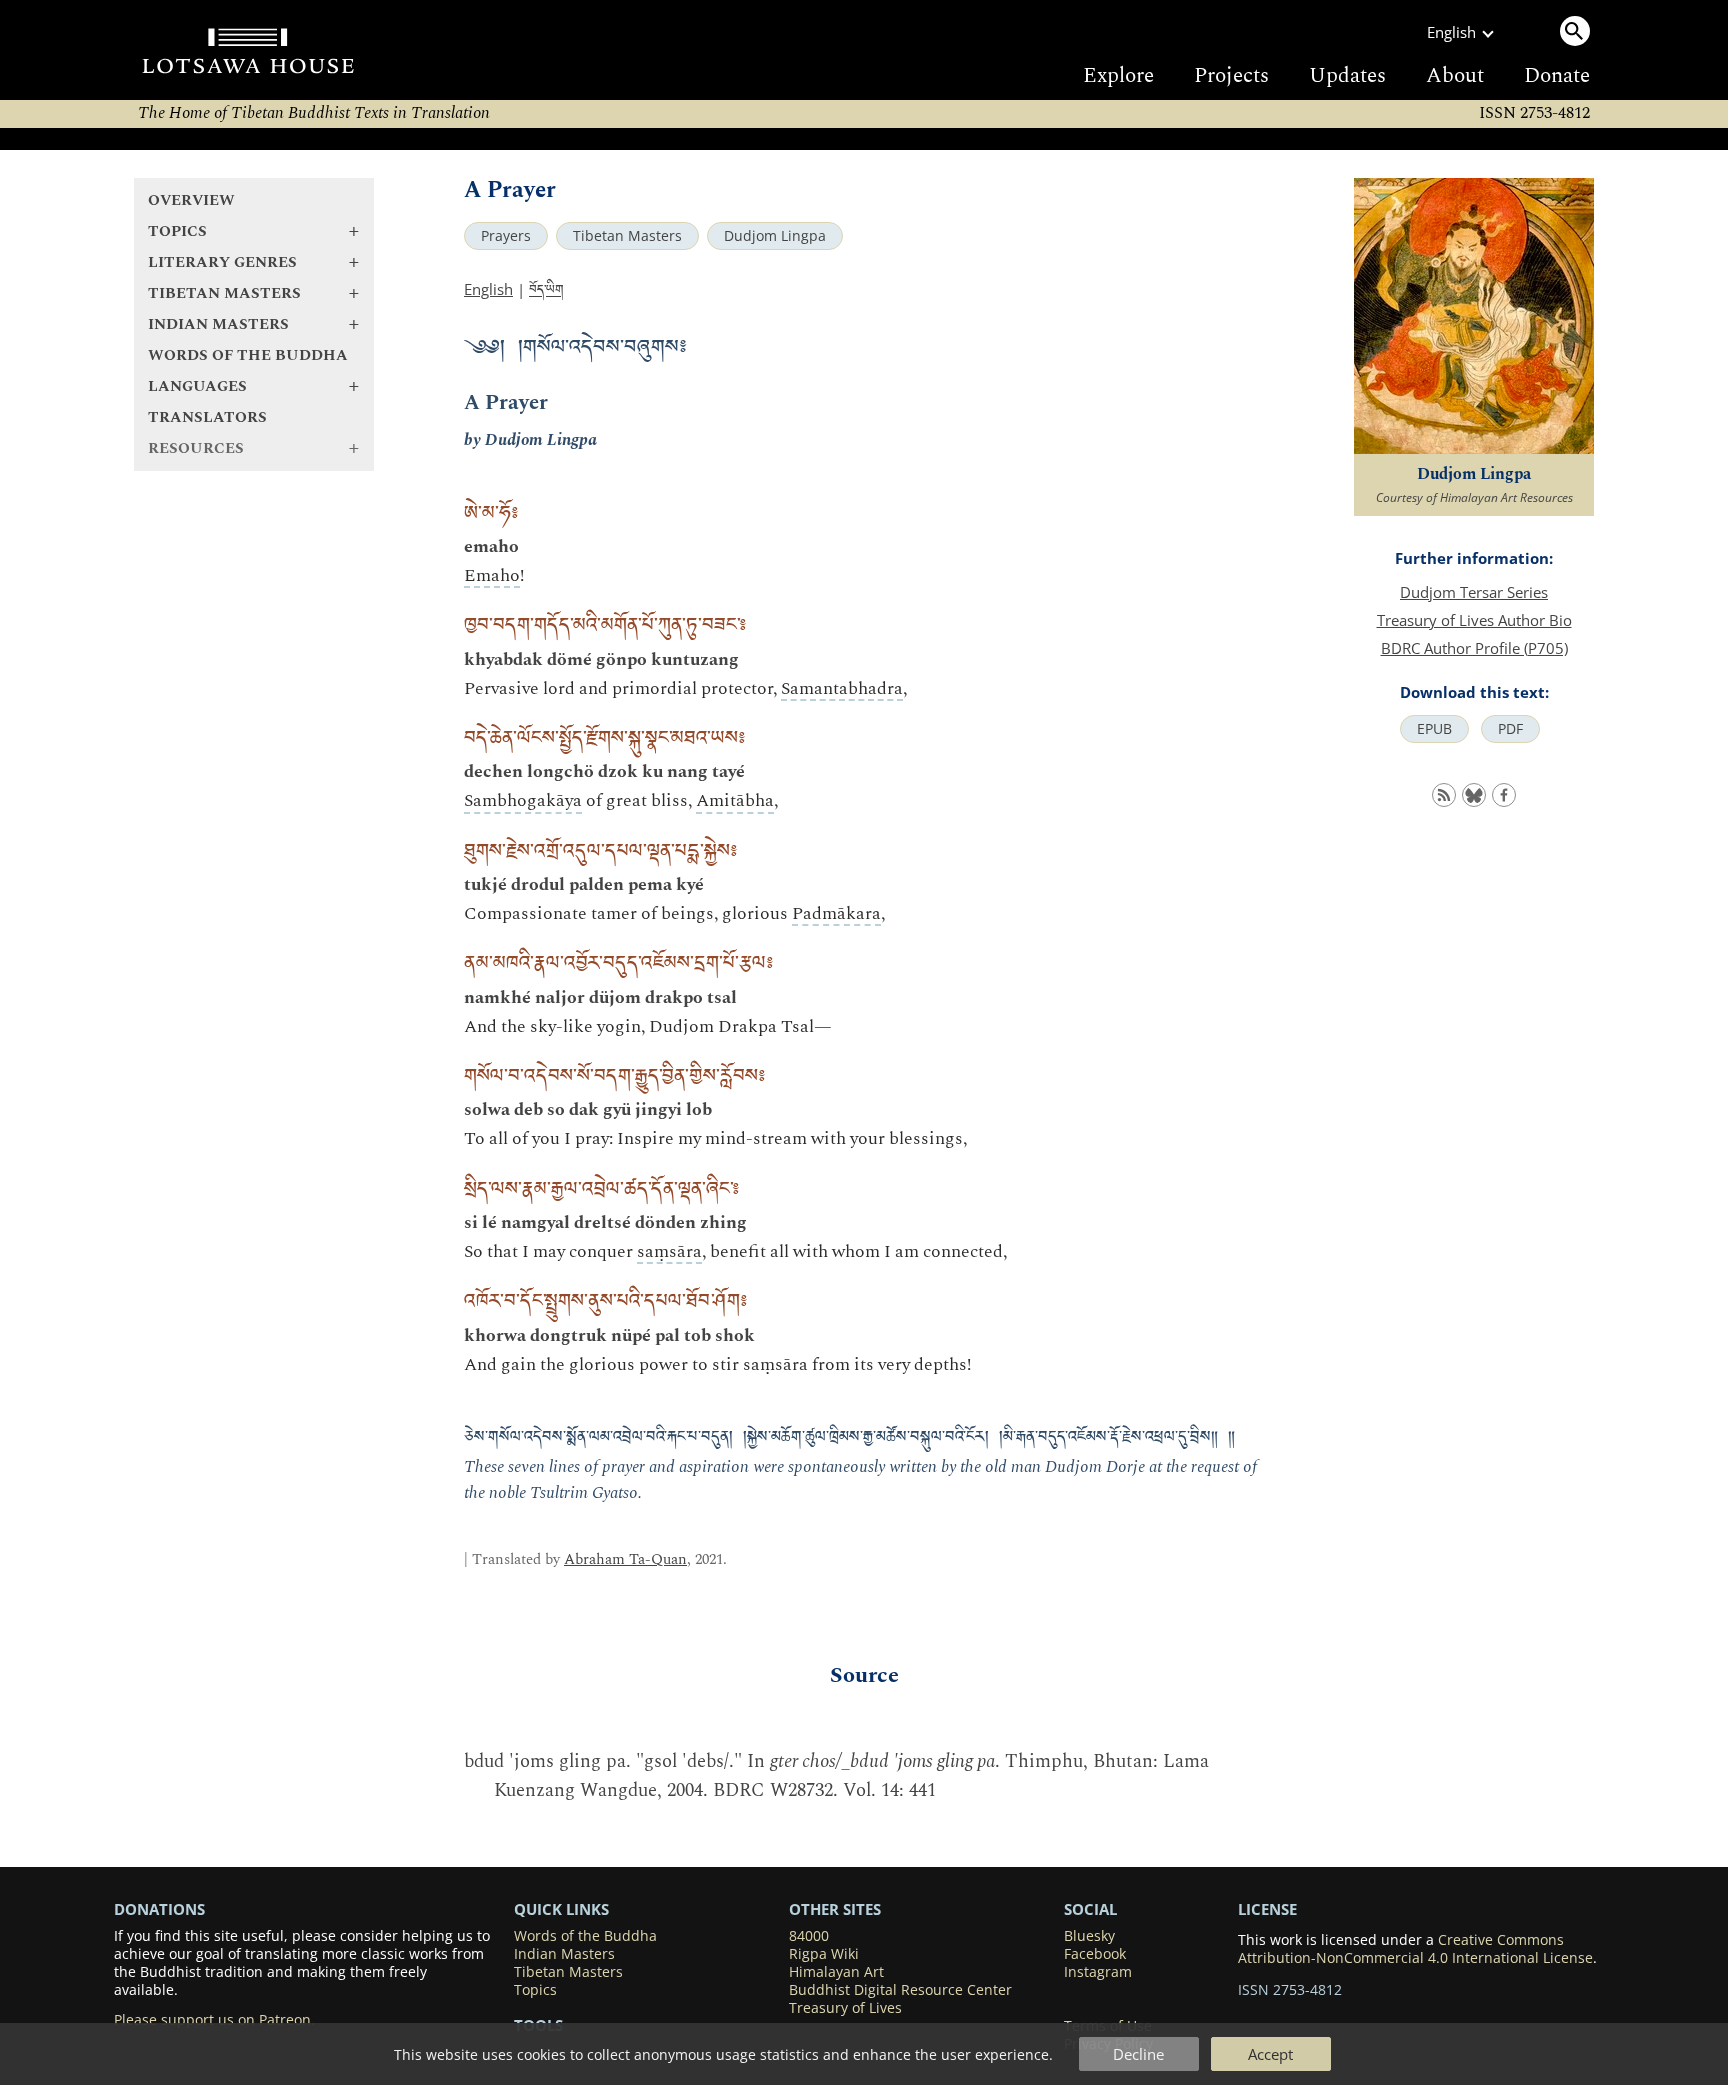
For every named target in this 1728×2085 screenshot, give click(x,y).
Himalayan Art (836, 1972)
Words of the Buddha (248, 355)
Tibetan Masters (627, 236)
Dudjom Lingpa (775, 236)
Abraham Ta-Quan (625, 1559)
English (488, 289)
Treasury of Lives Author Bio (1474, 620)
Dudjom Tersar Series (1474, 592)
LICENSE (1267, 1909)
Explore (1118, 76)
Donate (1557, 76)
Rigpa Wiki (824, 1954)
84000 (809, 1936)
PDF (1510, 729)
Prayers (506, 236)
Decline (1138, 2054)
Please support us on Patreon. (214, 2020)
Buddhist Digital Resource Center (900, 1990)
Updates (1347, 76)
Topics (535, 1990)
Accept (1270, 2054)
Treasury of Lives (845, 2008)
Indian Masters (564, 1954)
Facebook (1095, 1954)
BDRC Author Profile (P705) (1474, 648)
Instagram (1098, 1972)
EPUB (1434, 729)
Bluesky (1089, 1936)
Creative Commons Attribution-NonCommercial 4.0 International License (1415, 1949)
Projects (1231, 76)
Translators (207, 417)
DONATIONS (159, 1909)
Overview (191, 200)
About (1455, 76)
